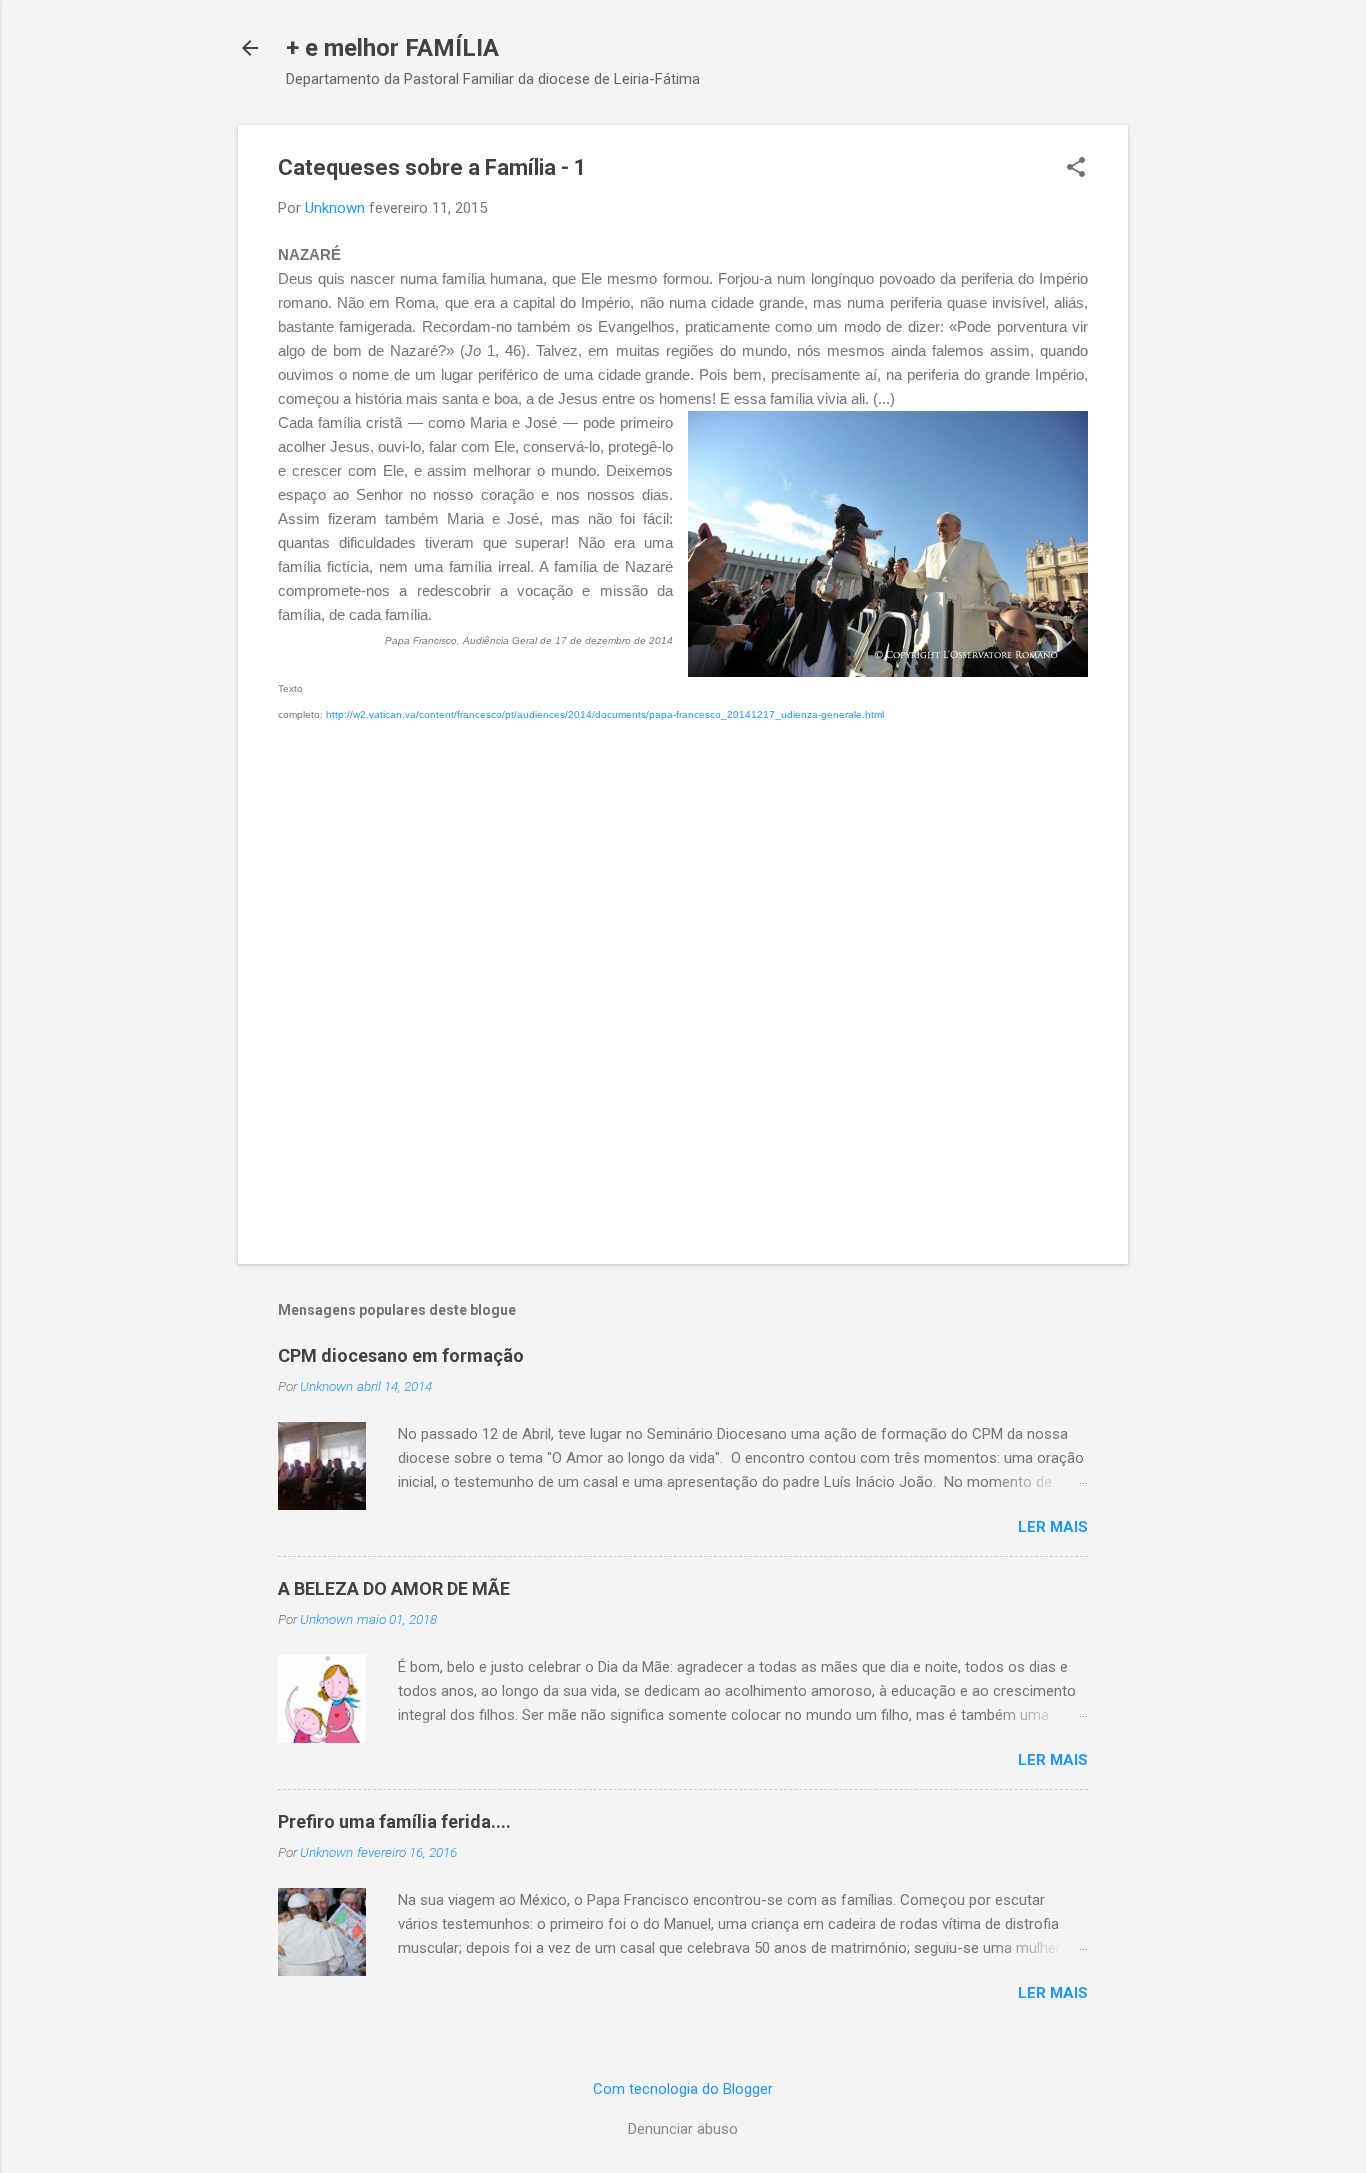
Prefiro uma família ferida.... (394, 1821)
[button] (1076, 169)
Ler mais (1053, 1527)
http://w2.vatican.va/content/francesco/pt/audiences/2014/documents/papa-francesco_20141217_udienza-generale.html (605, 714)
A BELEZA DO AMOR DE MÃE (394, 1588)
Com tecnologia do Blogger (683, 2089)
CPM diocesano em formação (401, 1355)
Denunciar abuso (683, 2129)
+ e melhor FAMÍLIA (392, 48)
